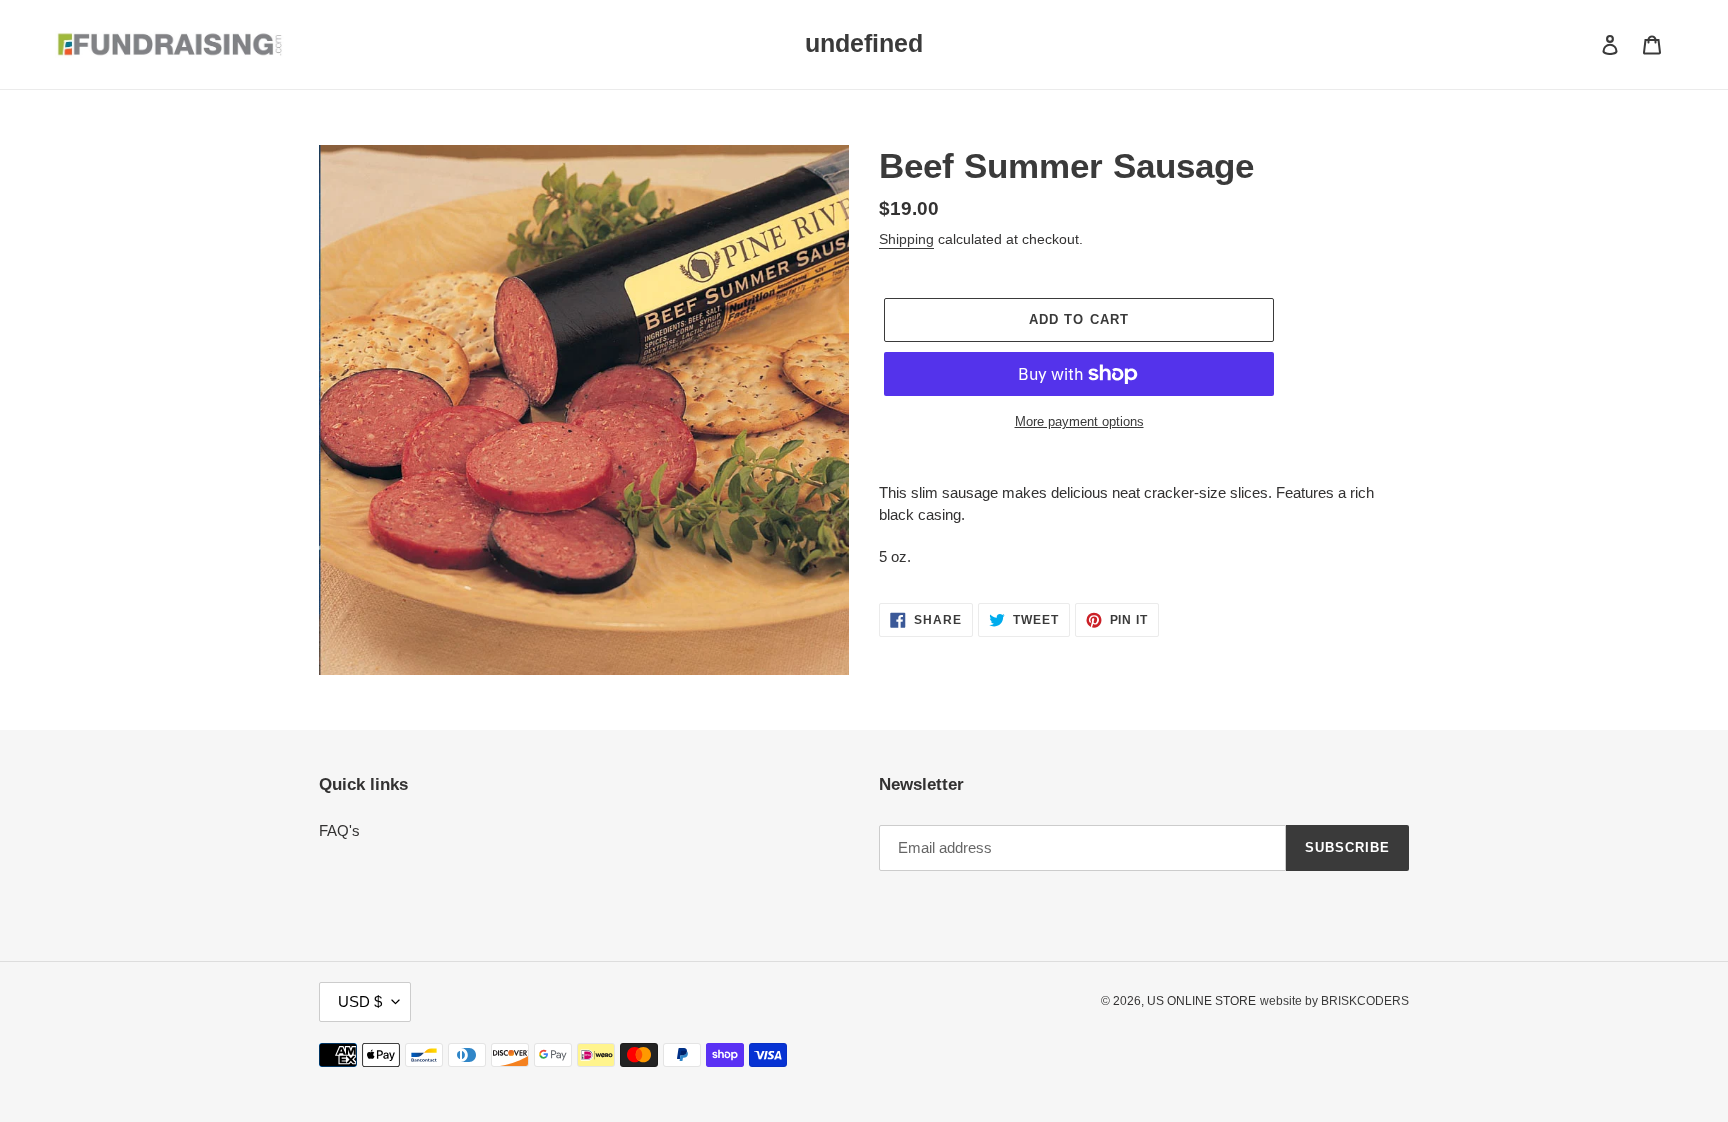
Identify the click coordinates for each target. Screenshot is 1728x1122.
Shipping (906, 239)
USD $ (360, 1001)
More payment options (1079, 421)
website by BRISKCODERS (1334, 1001)
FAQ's (339, 830)
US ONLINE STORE (1201, 1001)
